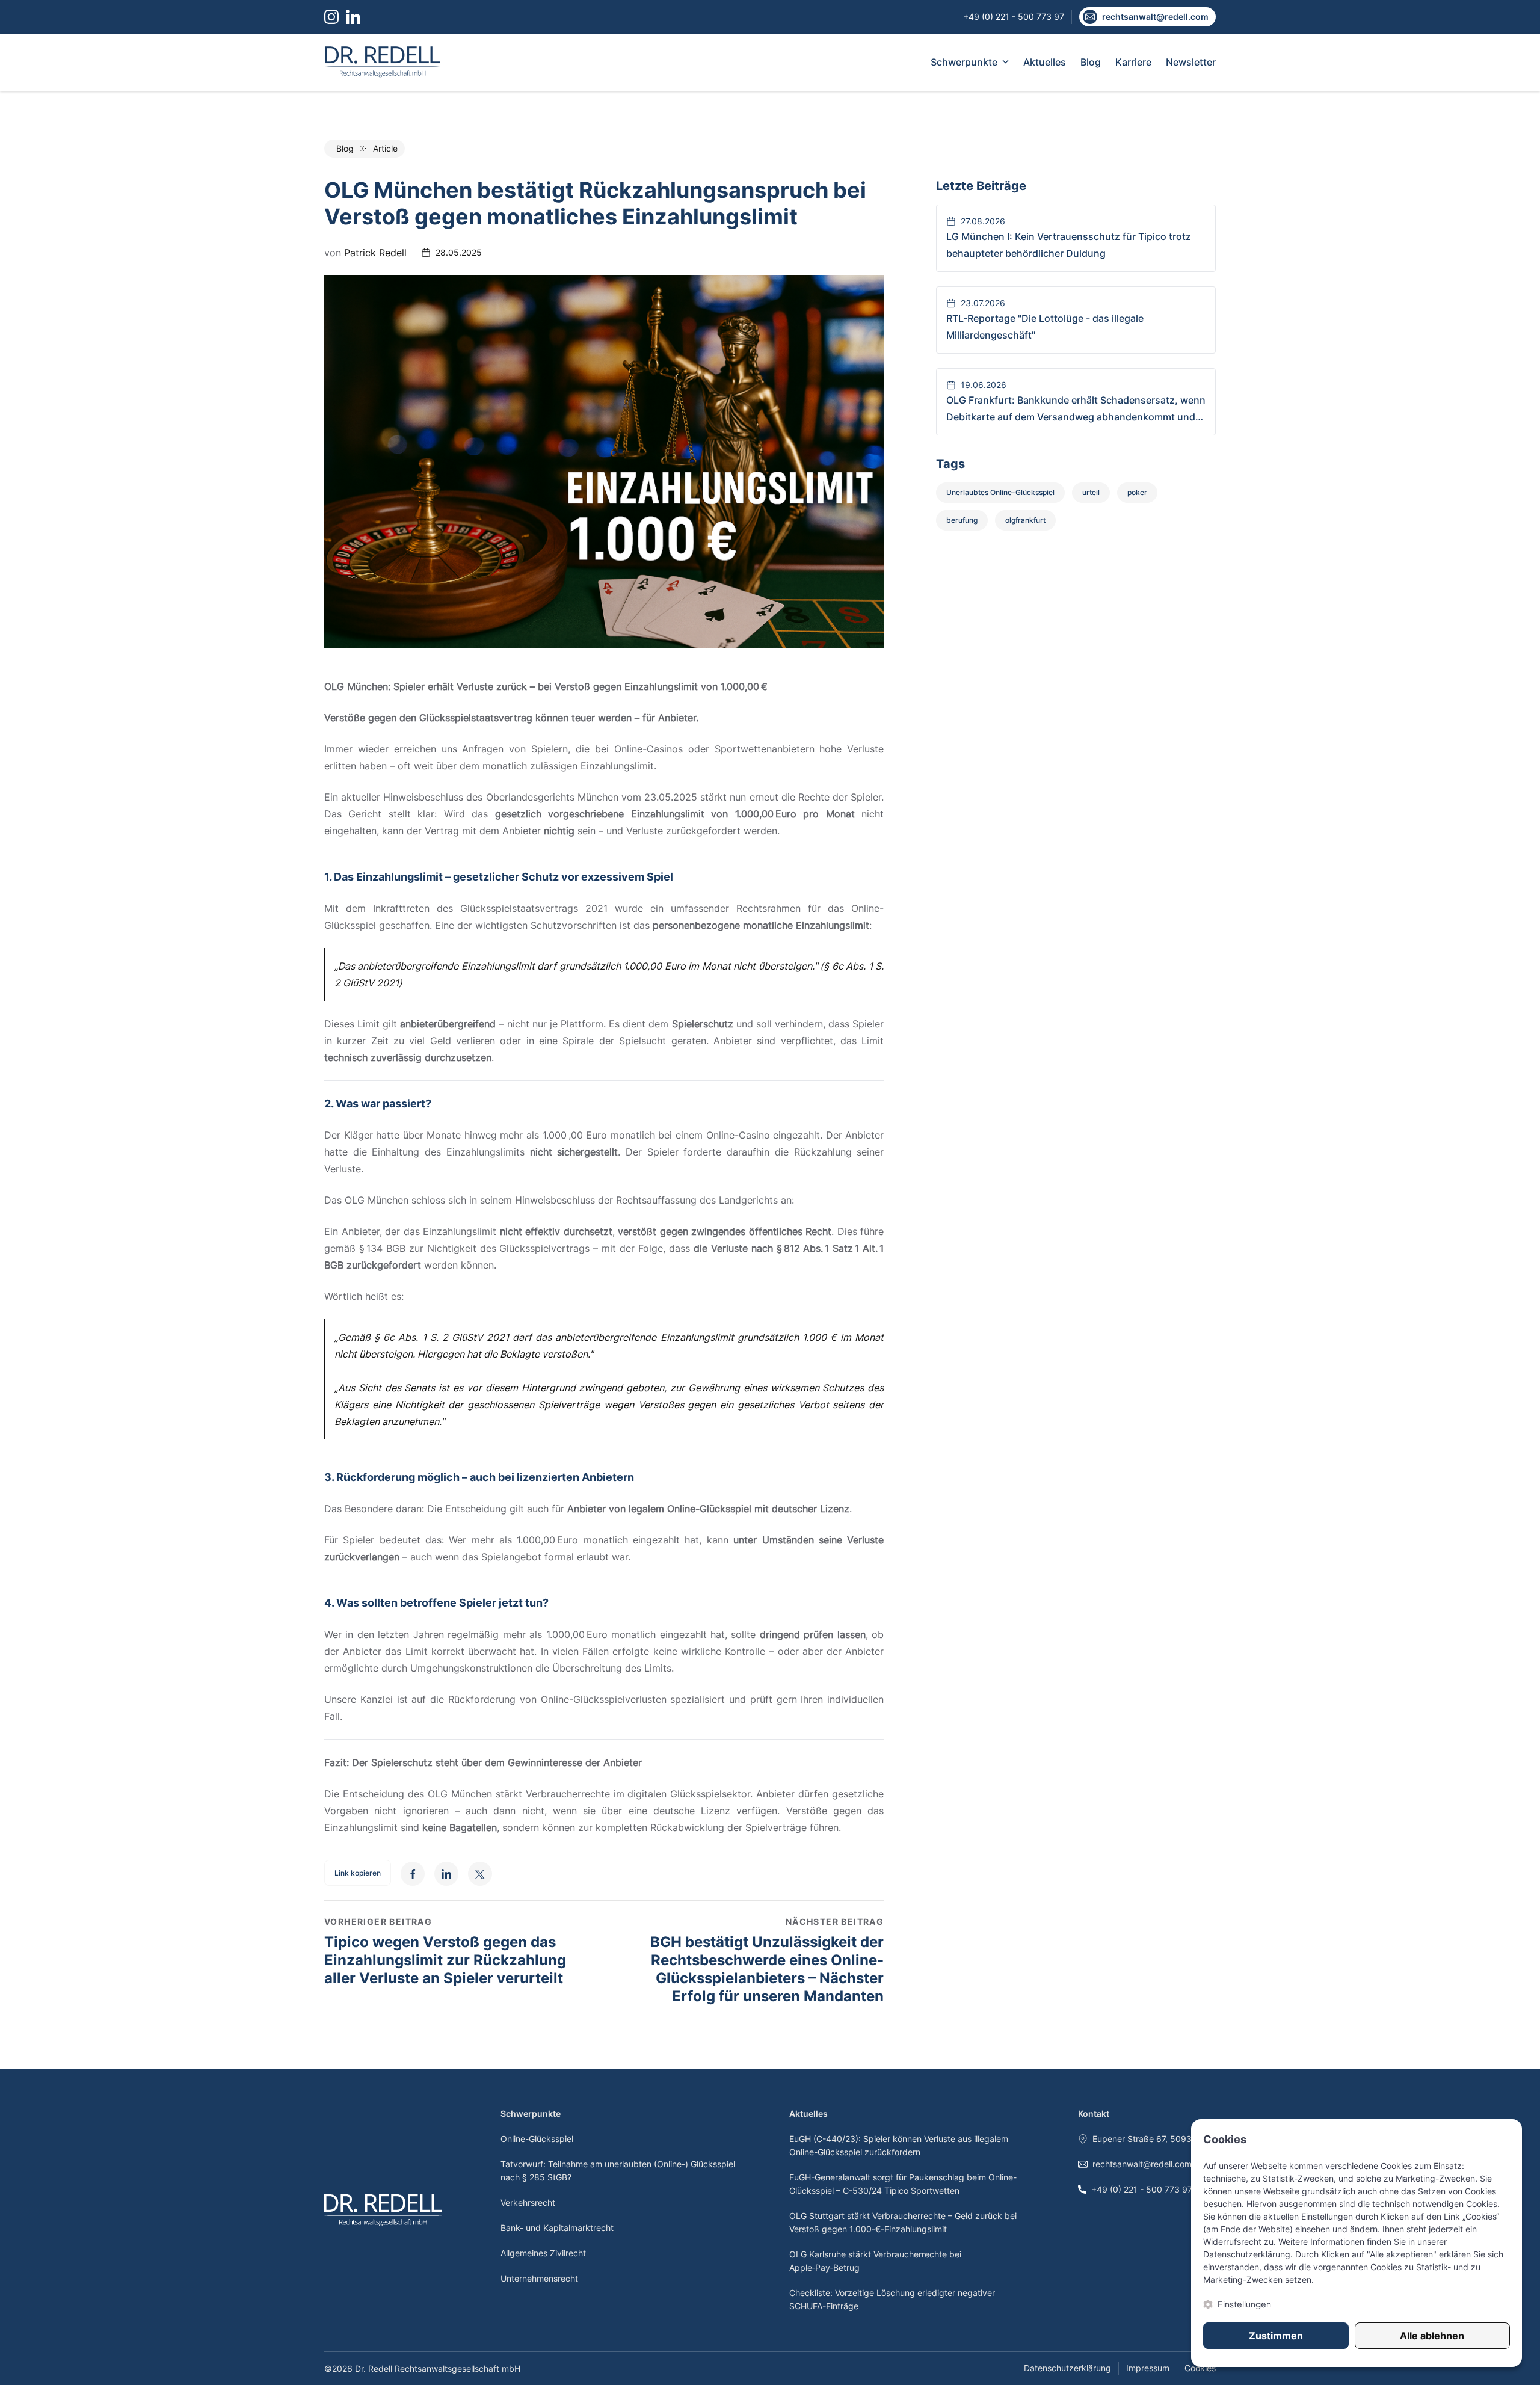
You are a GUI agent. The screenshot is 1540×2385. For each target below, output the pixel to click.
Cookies (1200, 2368)
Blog (1091, 62)
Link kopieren (358, 1873)
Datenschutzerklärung (1067, 2368)
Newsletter (1191, 62)
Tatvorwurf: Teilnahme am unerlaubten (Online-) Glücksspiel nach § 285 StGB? (618, 2171)
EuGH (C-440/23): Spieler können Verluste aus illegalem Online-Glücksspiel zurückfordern (899, 2145)
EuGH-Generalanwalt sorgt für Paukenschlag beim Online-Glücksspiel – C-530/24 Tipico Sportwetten (903, 2184)
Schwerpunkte (964, 62)
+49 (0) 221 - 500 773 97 (1142, 2189)
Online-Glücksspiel (537, 2139)
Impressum (1148, 2368)
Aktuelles (1045, 62)
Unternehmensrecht (539, 2278)
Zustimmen (1276, 2336)
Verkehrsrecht (528, 2202)
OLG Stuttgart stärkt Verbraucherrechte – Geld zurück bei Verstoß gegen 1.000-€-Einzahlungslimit (903, 2222)
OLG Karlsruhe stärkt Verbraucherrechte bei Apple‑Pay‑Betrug (875, 2261)
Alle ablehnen (1432, 2336)
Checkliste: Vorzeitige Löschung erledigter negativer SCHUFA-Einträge (892, 2299)
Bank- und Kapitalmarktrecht (557, 2228)
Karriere (1133, 62)
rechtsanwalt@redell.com (1142, 2164)
